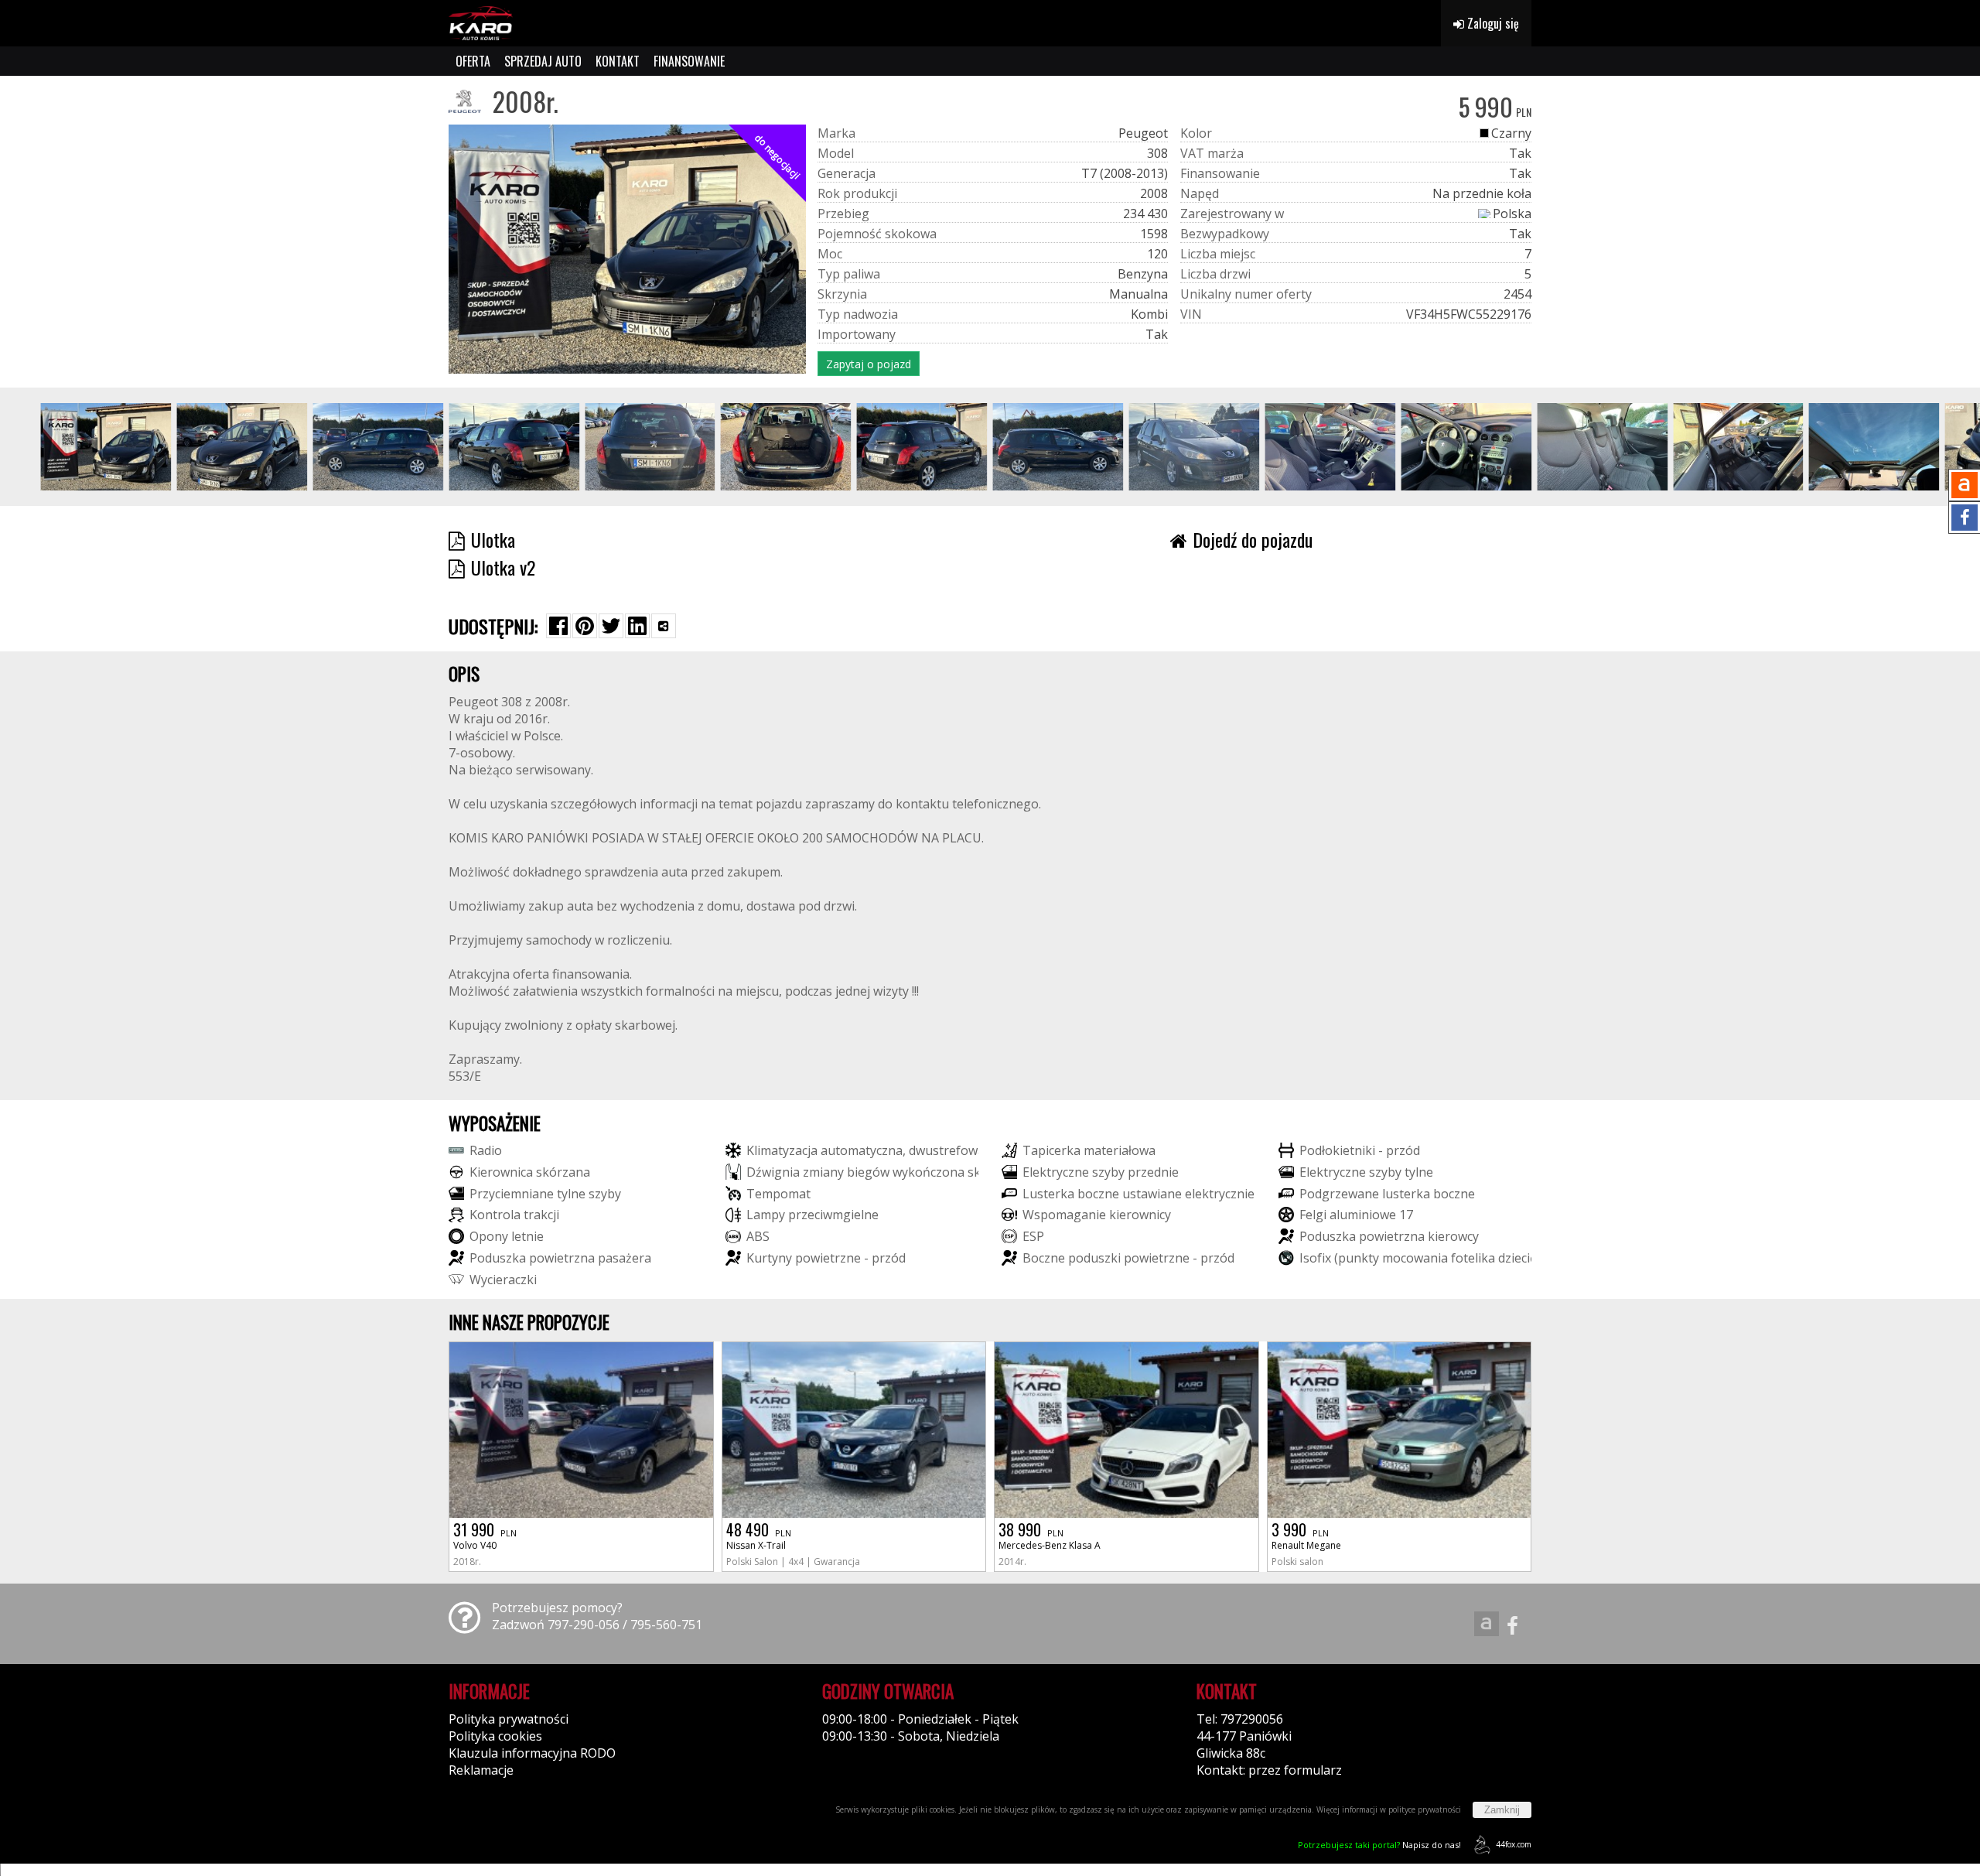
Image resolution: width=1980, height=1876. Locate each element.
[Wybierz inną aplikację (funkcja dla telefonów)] (664, 626)
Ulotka (493, 539)
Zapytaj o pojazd (869, 364)
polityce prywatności (1425, 1809)
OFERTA (473, 61)
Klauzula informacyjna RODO (532, 1753)
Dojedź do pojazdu (1253, 539)
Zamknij (1502, 1810)
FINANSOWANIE (689, 61)
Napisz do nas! (1379, 1845)
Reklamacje (481, 1770)
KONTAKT (618, 61)
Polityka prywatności (509, 1719)
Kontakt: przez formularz (1269, 1770)
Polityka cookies (495, 1736)
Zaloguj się (1492, 23)
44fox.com (1514, 1844)
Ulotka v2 (503, 567)
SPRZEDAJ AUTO (543, 61)
